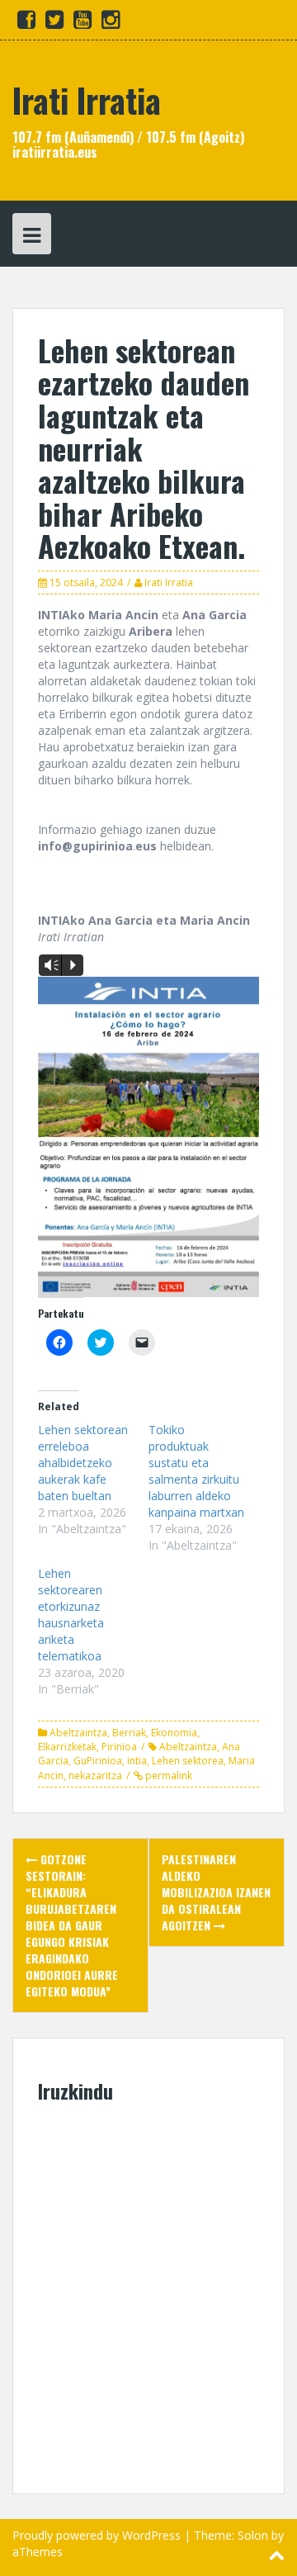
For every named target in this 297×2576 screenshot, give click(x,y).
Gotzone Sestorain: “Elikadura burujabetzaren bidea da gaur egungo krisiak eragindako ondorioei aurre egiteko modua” (72, 1925)
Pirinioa (119, 1747)
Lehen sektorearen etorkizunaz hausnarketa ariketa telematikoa (71, 1615)
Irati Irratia (87, 100)
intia (137, 1761)
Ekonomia (174, 1733)
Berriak (129, 1733)
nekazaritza (95, 1776)
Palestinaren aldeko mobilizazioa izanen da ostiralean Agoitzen (216, 1892)
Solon (253, 2535)
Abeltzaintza (78, 1733)
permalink (167, 1776)
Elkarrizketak (67, 1747)
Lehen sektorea (188, 1761)
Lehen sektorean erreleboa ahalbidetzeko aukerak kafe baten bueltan (83, 1463)
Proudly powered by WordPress (97, 2535)
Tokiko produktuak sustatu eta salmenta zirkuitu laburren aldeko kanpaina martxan (196, 1471)
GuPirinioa (98, 1761)
